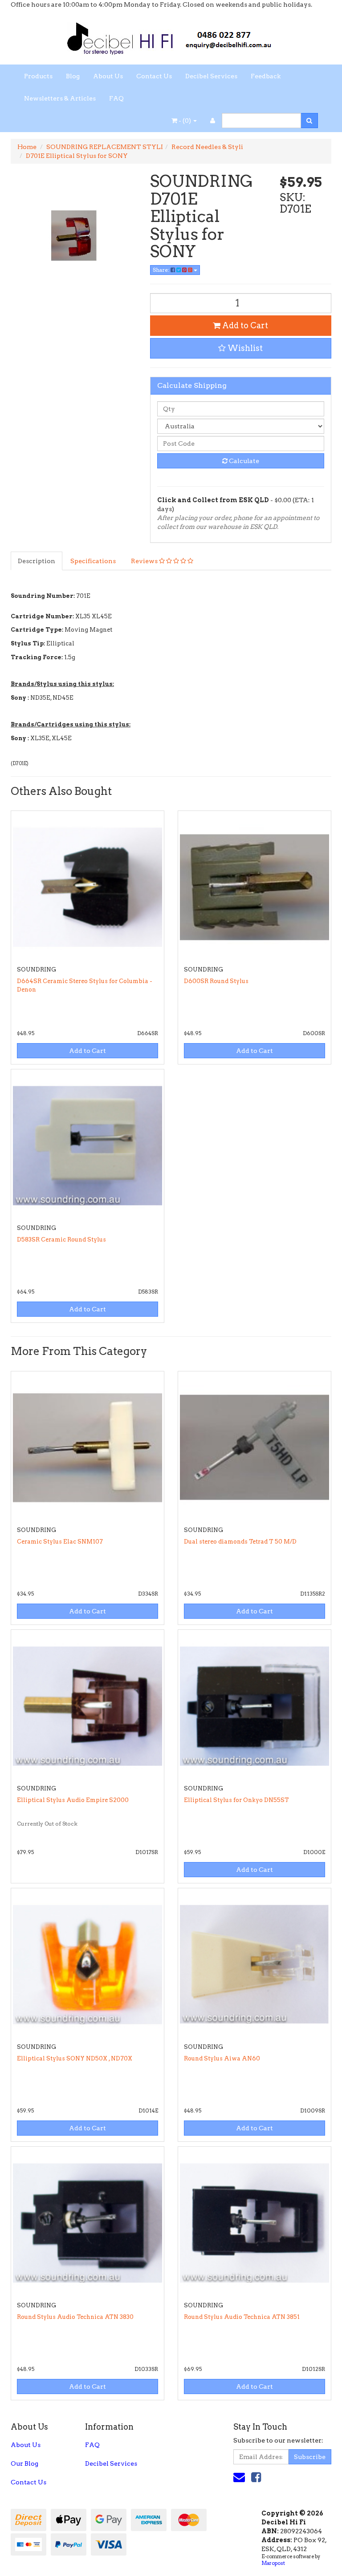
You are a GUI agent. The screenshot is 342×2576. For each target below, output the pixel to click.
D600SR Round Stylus (216, 981)
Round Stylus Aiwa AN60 (222, 2058)
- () (185, 121)
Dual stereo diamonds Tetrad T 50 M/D (240, 1542)
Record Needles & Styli (207, 147)
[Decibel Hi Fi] (171, 36)
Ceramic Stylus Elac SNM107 (60, 1542)
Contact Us (154, 76)
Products (38, 76)
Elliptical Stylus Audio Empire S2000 (73, 1800)
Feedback (266, 76)
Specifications (93, 561)
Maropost (273, 2563)
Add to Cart (244, 325)
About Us (108, 76)
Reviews (145, 561)
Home (27, 147)
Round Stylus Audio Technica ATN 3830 (75, 2317)
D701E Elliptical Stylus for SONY (77, 156)
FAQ (116, 98)
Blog (73, 76)
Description (37, 561)
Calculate (243, 461)
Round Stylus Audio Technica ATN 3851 (242, 2317)
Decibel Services (211, 76)
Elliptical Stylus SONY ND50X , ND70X (75, 2058)
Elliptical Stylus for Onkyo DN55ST (236, 1800)
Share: (162, 270)
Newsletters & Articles (60, 98)
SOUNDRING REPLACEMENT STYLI (105, 147)
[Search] (309, 121)
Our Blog (24, 2463)
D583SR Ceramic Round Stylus (61, 1240)
